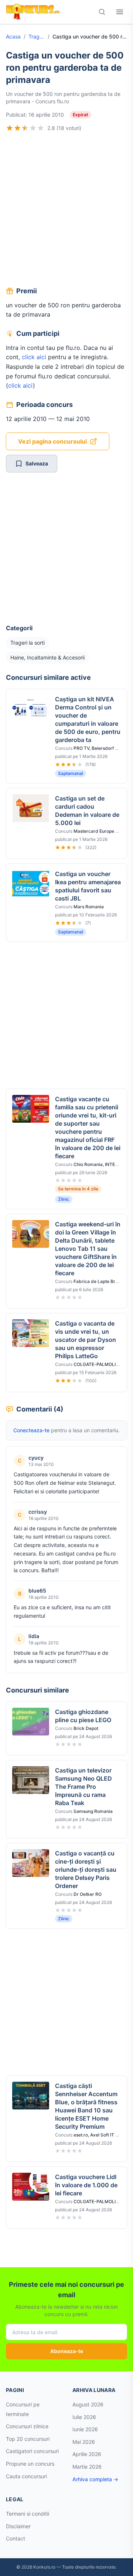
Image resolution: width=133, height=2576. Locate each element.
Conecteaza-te (31, 1430)
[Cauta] (102, 12)
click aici (34, 357)
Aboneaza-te (67, 2351)
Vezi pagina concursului (52, 441)
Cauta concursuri (26, 2476)
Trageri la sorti (37, 36)
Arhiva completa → (95, 2479)
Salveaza (37, 463)
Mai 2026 (84, 2442)
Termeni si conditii (28, 2514)
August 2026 (88, 2404)
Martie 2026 (87, 2467)
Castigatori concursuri (32, 2451)
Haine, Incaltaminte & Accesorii (47, 657)
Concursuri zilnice (27, 2426)
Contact (16, 2538)
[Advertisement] (66, 210)
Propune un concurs (30, 2464)
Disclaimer (18, 2526)
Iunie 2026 (85, 2429)
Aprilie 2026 (87, 2454)
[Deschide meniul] (120, 12)
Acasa (13, 36)
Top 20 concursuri (28, 2439)
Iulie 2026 (84, 2417)
